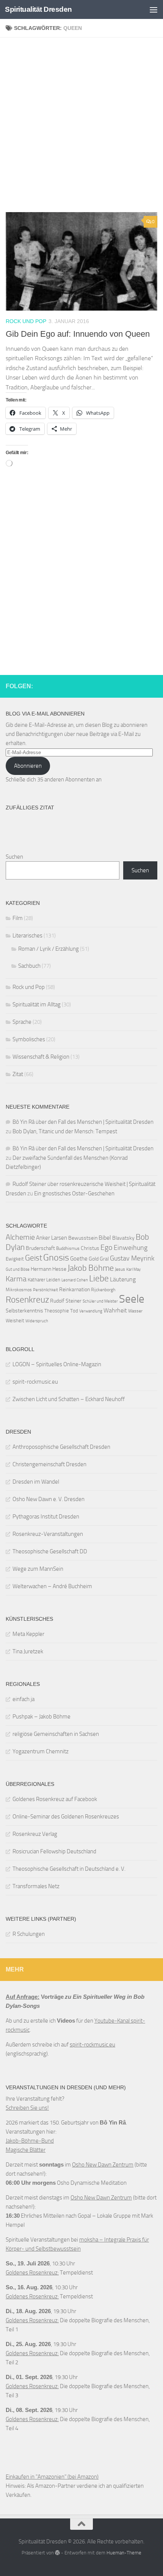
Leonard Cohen (75, 1280)
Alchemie (20, 1237)
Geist (34, 1258)
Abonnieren (28, 766)
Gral (104, 1259)
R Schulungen (29, 1934)
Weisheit (15, 1321)
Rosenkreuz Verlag (35, 1834)
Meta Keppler (28, 1634)
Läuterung (123, 1279)
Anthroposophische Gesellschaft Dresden (61, 1447)
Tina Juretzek (28, 1651)
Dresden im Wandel (36, 1482)
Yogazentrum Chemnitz (41, 1751)
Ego (107, 1247)
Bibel (105, 1238)
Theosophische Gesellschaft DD (50, 1551)
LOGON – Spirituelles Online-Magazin (57, 1364)
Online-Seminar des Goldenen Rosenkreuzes (66, 1817)
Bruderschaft (40, 1248)
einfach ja (24, 1699)
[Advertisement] (81, 128)
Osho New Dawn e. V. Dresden (49, 1499)
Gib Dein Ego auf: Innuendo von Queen (78, 334)
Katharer (36, 1280)
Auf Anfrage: (23, 1997)
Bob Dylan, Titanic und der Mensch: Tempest (65, 1131)
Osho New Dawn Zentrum (103, 2165)
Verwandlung (91, 1311)
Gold (94, 1259)
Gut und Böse (18, 1269)
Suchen (14, 857)
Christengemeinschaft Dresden (49, 1464)
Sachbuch (29, 966)
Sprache (22, 1022)
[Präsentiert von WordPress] (57, 2553)
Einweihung (131, 1248)
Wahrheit (115, 1310)
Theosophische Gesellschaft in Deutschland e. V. (69, 1869)
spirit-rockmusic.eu (35, 1382)
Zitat (18, 1074)
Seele (132, 1299)
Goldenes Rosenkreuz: (32, 2273)
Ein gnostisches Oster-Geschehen (74, 1193)
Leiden (53, 1280)
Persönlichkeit (45, 1290)
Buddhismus (68, 1248)
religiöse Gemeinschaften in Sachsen (56, 1734)
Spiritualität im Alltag (37, 1004)
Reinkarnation (74, 1289)
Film (18, 918)
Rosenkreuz (27, 1300)
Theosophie (57, 1311)
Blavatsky (123, 1238)
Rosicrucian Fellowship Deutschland (54, 1851)
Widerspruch (37, 1321)
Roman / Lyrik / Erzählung (49, 949)
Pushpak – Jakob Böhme (42, 1717)
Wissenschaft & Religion (41, 1057)
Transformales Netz (36, 1886)
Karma (16, 1279)
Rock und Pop (26, 321)
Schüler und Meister (100, 1301)
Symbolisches (29, 1039)
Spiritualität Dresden (38, 9)
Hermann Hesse (49, 1269)
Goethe (79, 1259)
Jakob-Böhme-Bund (30, 2141)
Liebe (99, 1279)
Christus (90, 1248)
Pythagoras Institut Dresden (46, 1517)
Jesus (120, 1269)
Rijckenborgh (103, 1290)
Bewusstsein (83, 1238)
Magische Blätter (26, 2150)
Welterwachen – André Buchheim (52, 1586)
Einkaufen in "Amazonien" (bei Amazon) (52, 2477)
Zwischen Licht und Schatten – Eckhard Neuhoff (69, 1399)
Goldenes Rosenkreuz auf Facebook (55, 1799)
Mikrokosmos (19, 1290)
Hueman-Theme (124, 2553)
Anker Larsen (52, 1238)
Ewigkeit (15, 1259)
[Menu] (154, 9)
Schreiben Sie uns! (27, 2108)
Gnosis (56, 1258)
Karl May (133, 1269)
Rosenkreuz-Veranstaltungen (48, 1534)
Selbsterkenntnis (24, 1311)
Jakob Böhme (91, 1268)
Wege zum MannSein (38, 1569)
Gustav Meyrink (132, 1258)
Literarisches (27, 936)
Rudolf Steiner (66, 1301)
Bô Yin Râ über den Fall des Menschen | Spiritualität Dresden (83, 1122)
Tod (74, 1311)
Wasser (135, 1311)
